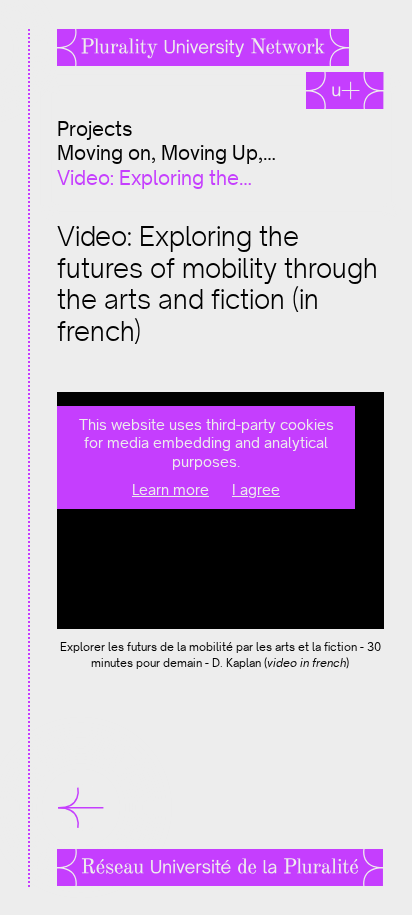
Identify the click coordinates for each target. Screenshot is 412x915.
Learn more (170, 490)
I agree (256, 490)
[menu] (67, 808)
